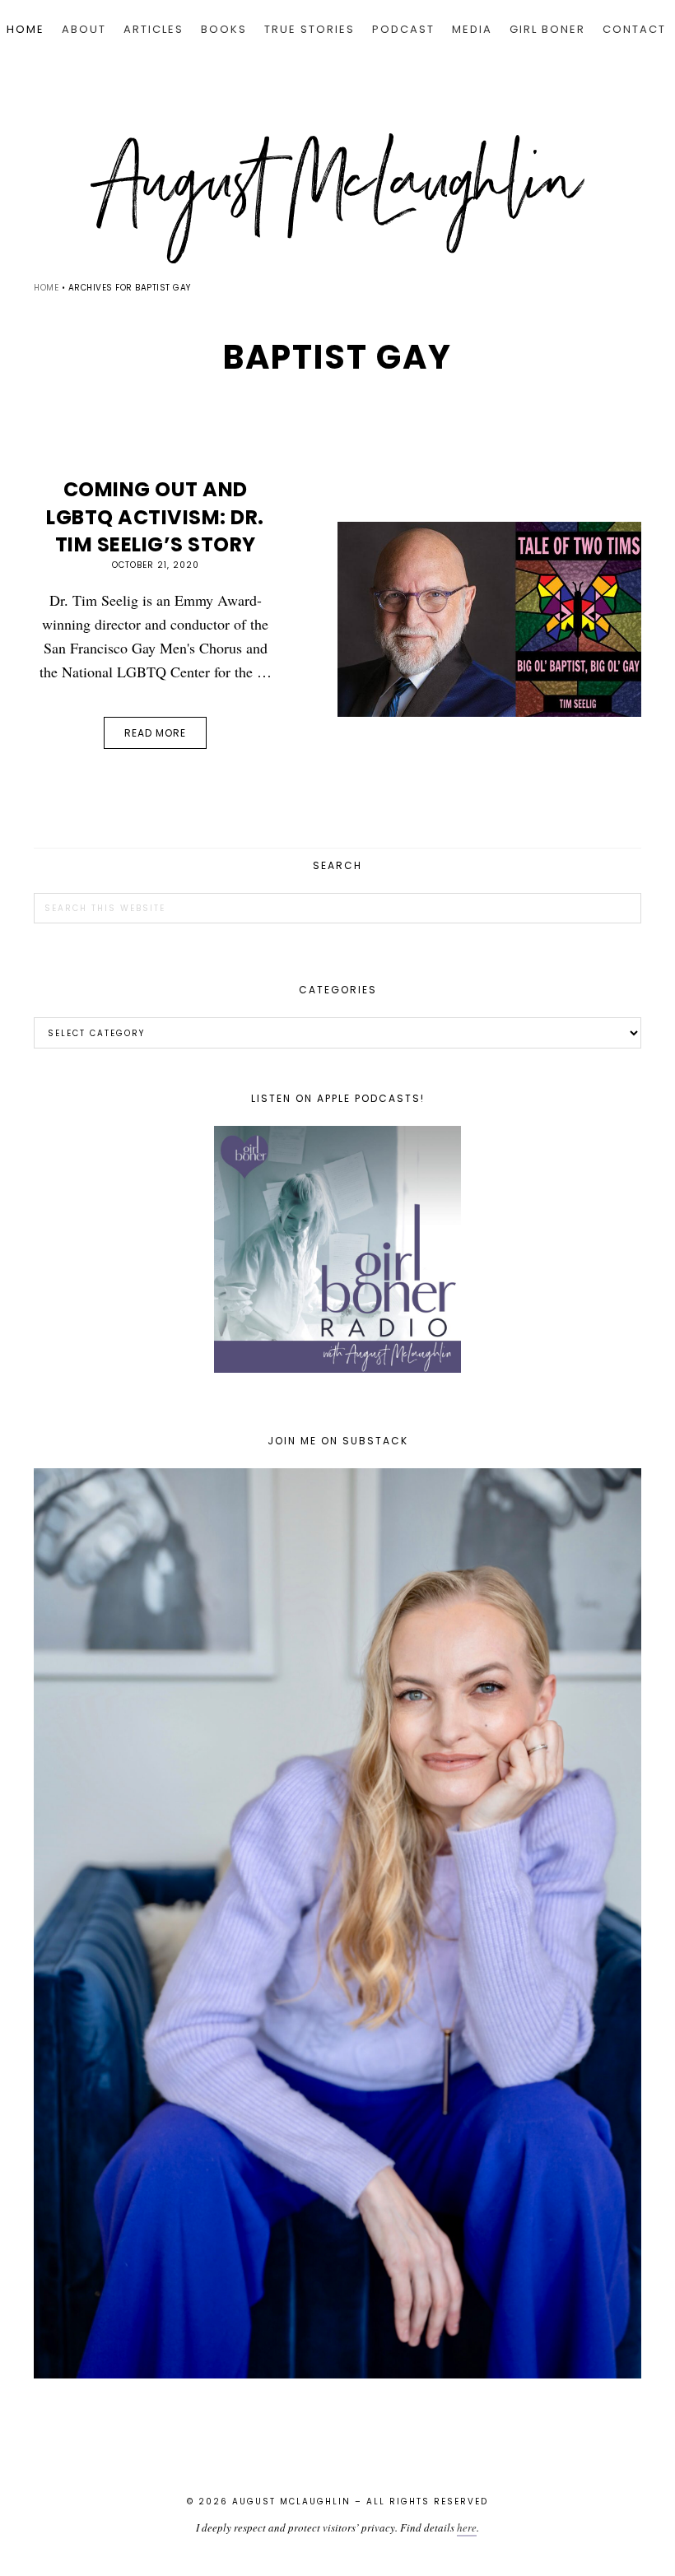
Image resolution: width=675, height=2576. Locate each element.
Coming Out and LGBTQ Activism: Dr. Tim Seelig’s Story (155, 517)
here (467, 2527)
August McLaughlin (337, 198)
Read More (155, 733)
